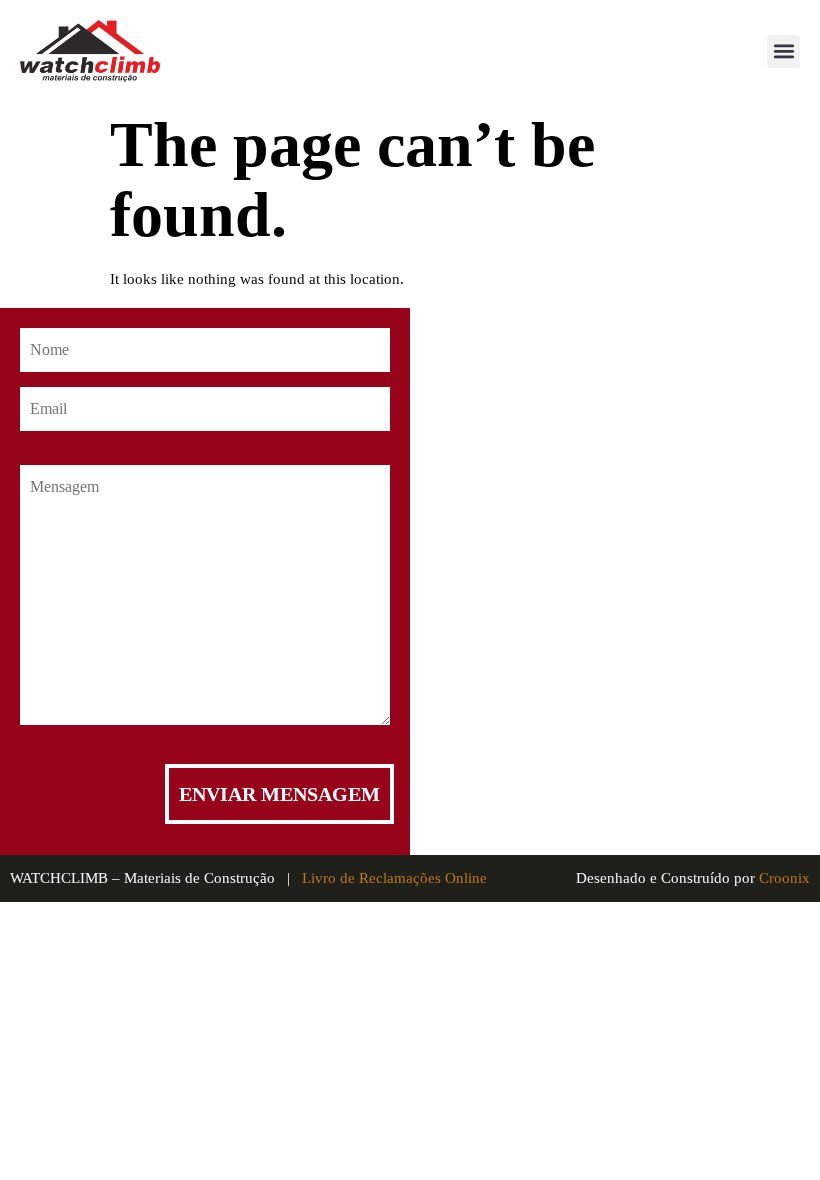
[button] (783, 51)
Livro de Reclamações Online (394, 878)
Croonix (784, 878)
